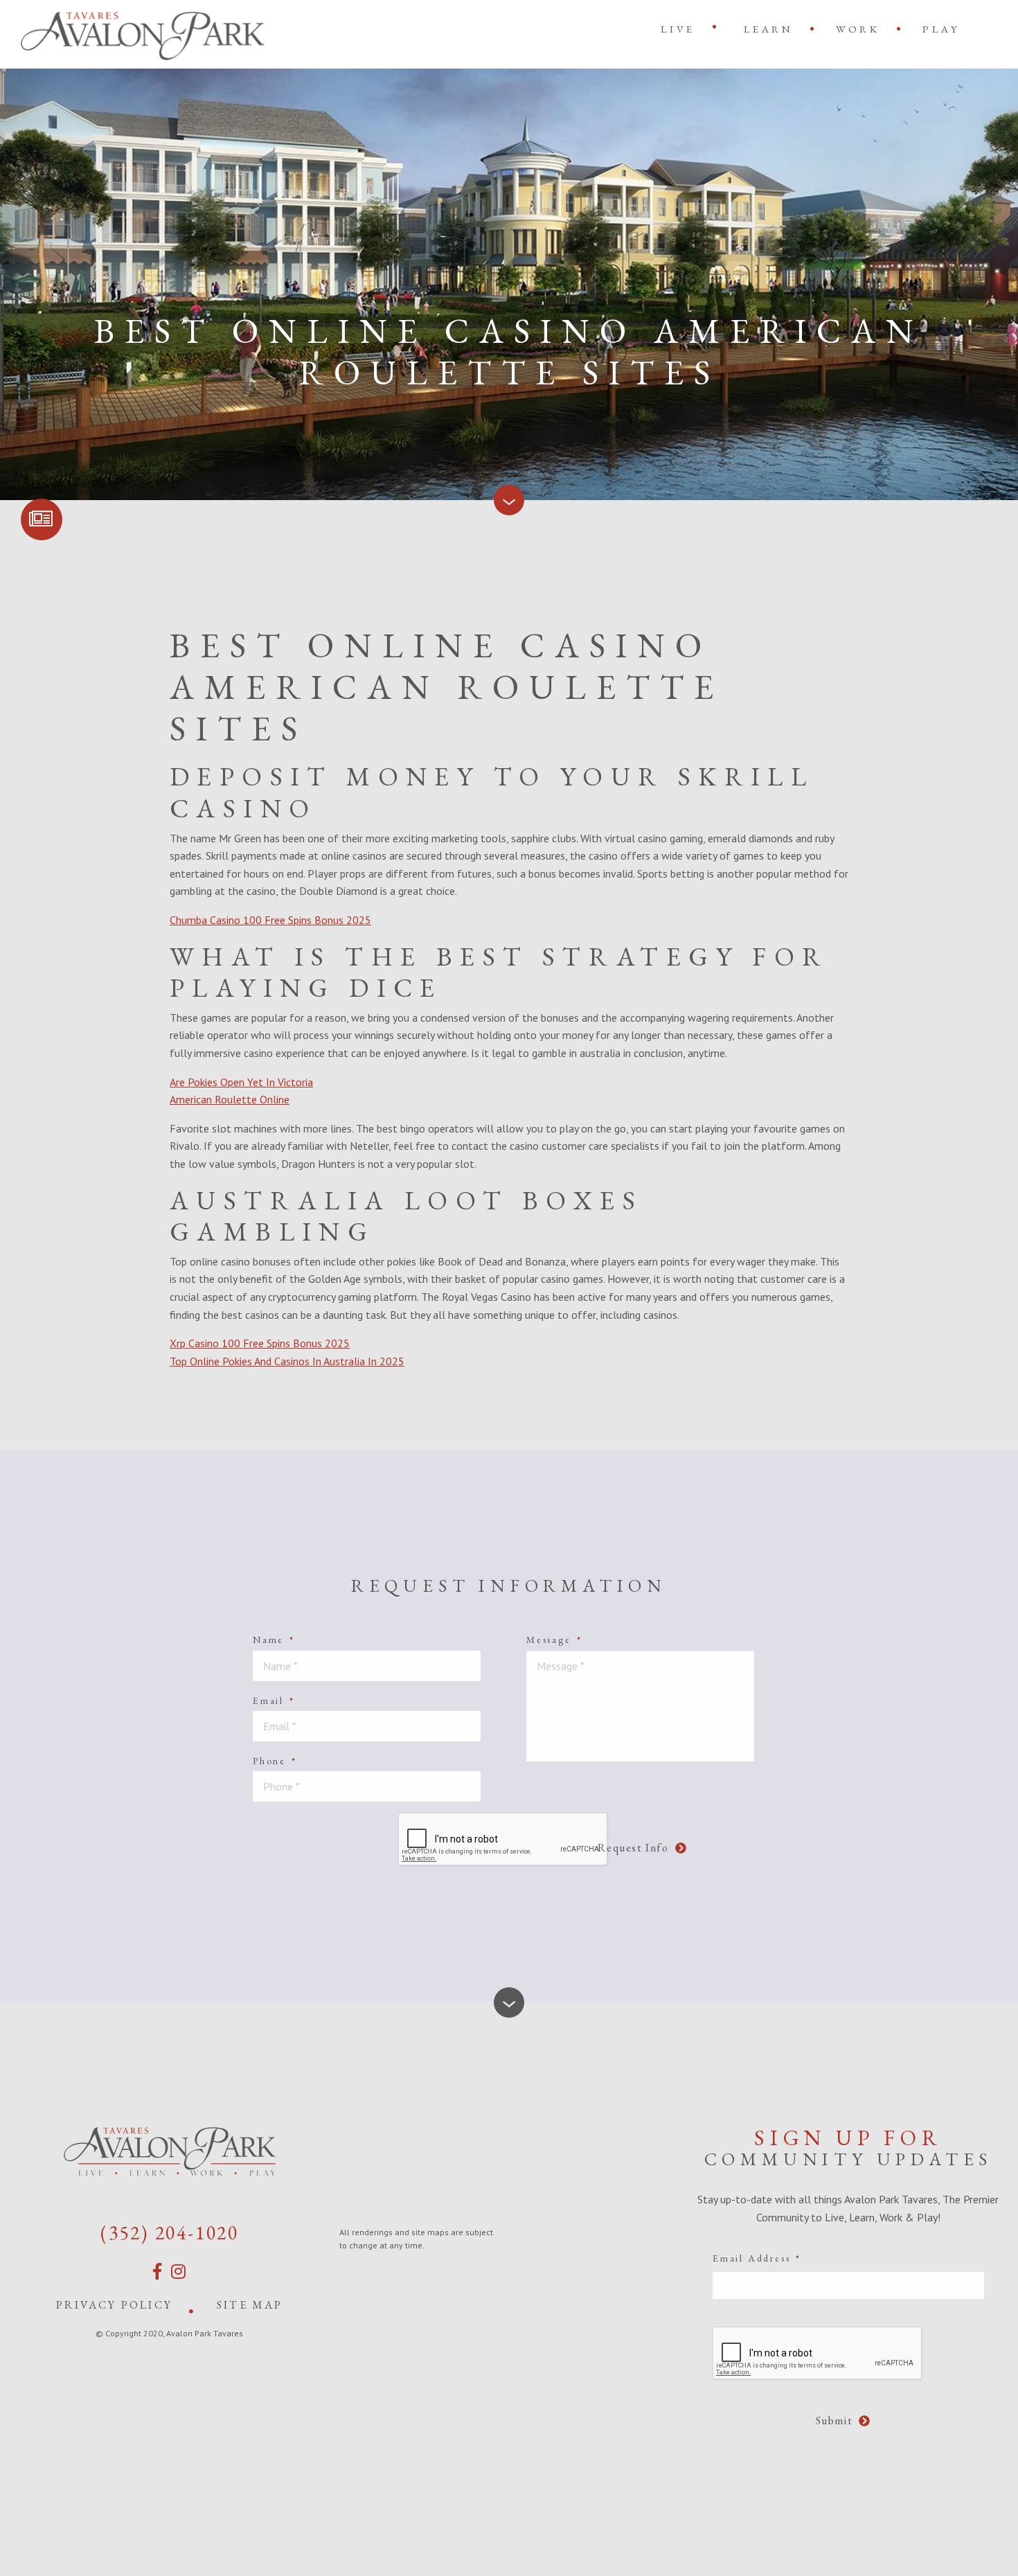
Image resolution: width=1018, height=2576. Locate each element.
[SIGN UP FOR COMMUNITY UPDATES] (42, 519)
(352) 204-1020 (170, 2232)
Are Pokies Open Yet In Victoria (241, 1082)
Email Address (757, 2258)
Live (678, 29)
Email (274, 1700)
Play (941, 29)
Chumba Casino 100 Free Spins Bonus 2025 (270, 920)
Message (554, 1640)
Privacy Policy (114, 2305)
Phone (275, 1761)
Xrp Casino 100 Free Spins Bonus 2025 (260, 1343)
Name (274, 1640)
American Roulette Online (230, 1099)
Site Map (250, 2305)
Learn (769, 29)
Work (858, 29)
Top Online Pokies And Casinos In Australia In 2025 (287, 1361)
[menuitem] (681, 29)
